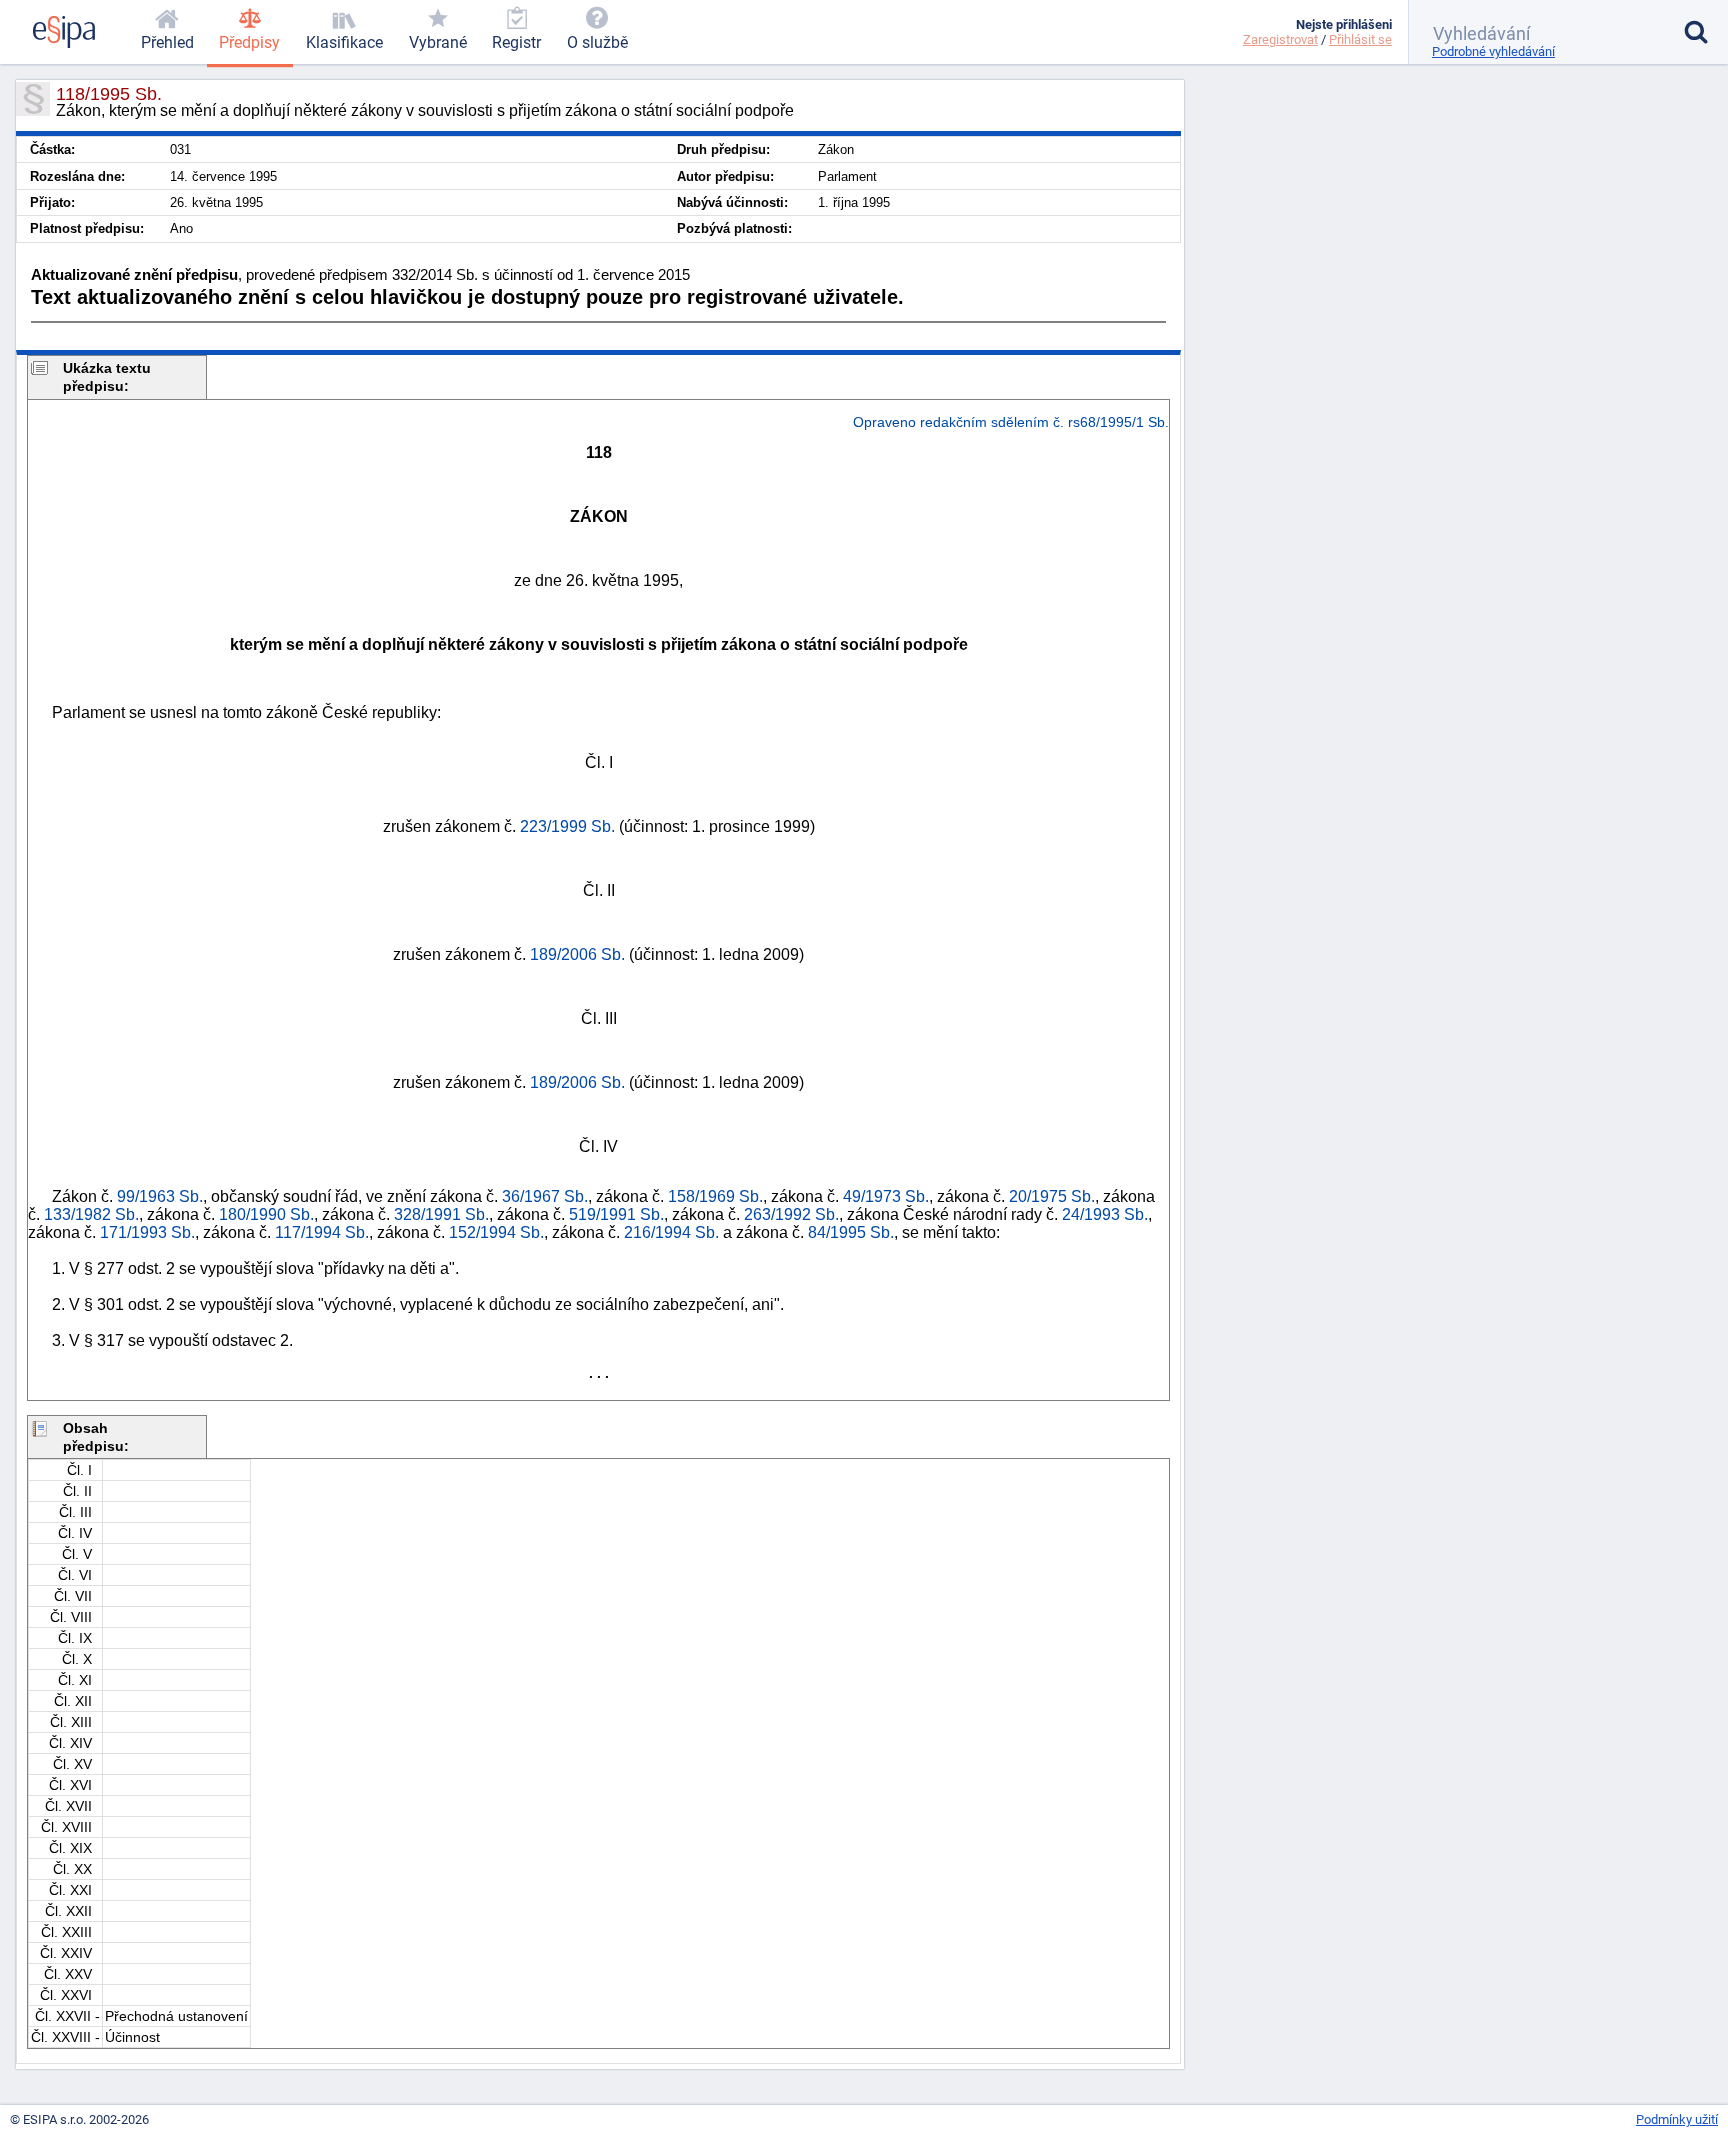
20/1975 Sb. (1052, 1196)
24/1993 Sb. (1105, 1214)
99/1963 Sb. (160, 1196)
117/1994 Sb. (322, 1232)
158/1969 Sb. (715, 1196)
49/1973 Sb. (886, 1196)
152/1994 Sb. (496, 1232)
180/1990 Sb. (266, 1214)
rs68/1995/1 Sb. (1118, 422)
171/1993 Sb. (147, 1232)
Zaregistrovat (1280, 39)
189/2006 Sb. (577, 954)
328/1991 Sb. (441, 1214)
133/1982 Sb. (91, 1214)
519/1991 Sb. (616, 1214)
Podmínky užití (1677, 2119)
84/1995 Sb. (851, 1232)
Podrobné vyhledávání (1493, 51)
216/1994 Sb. (671, 1232)
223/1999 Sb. (567, 826)
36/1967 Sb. (545, 1196)
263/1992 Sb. (791, 1214)
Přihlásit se (1360, 39)
